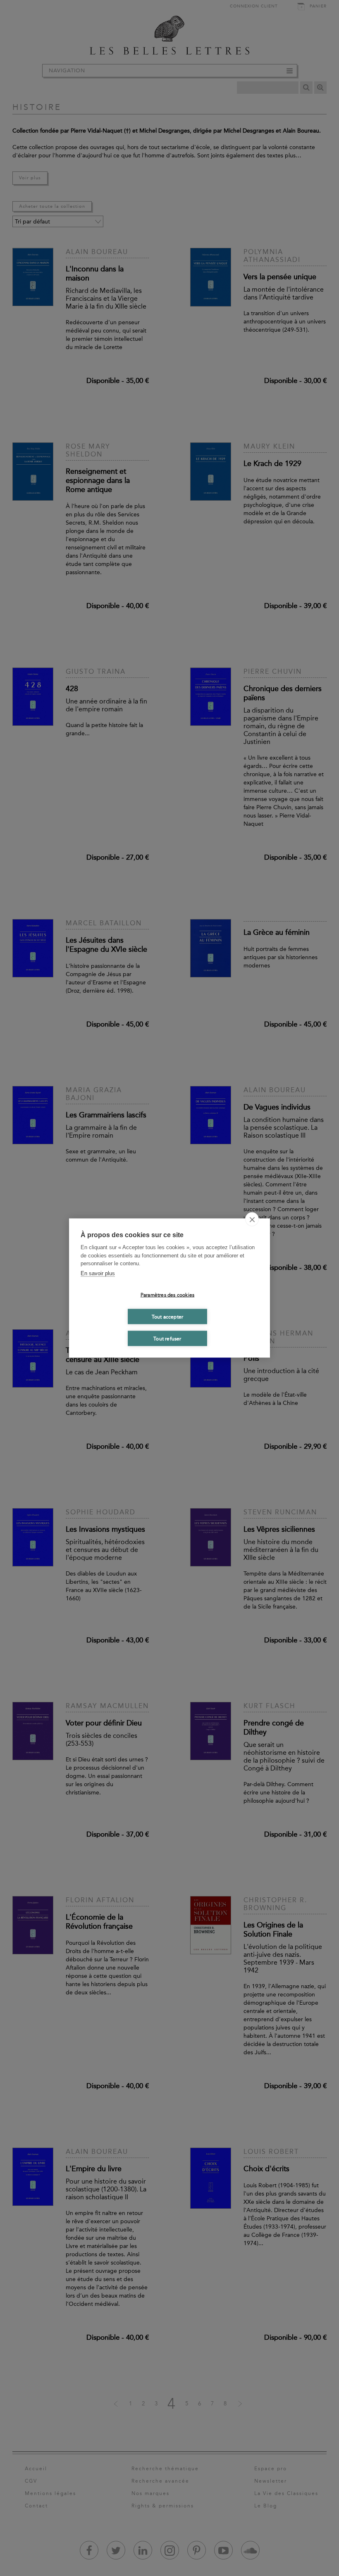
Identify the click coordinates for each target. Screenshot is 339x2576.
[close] (252, 1219)
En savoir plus (98, 1273)
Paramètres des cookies (167, 1295)
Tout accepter (168, 1317)
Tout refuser (167, 1338)
